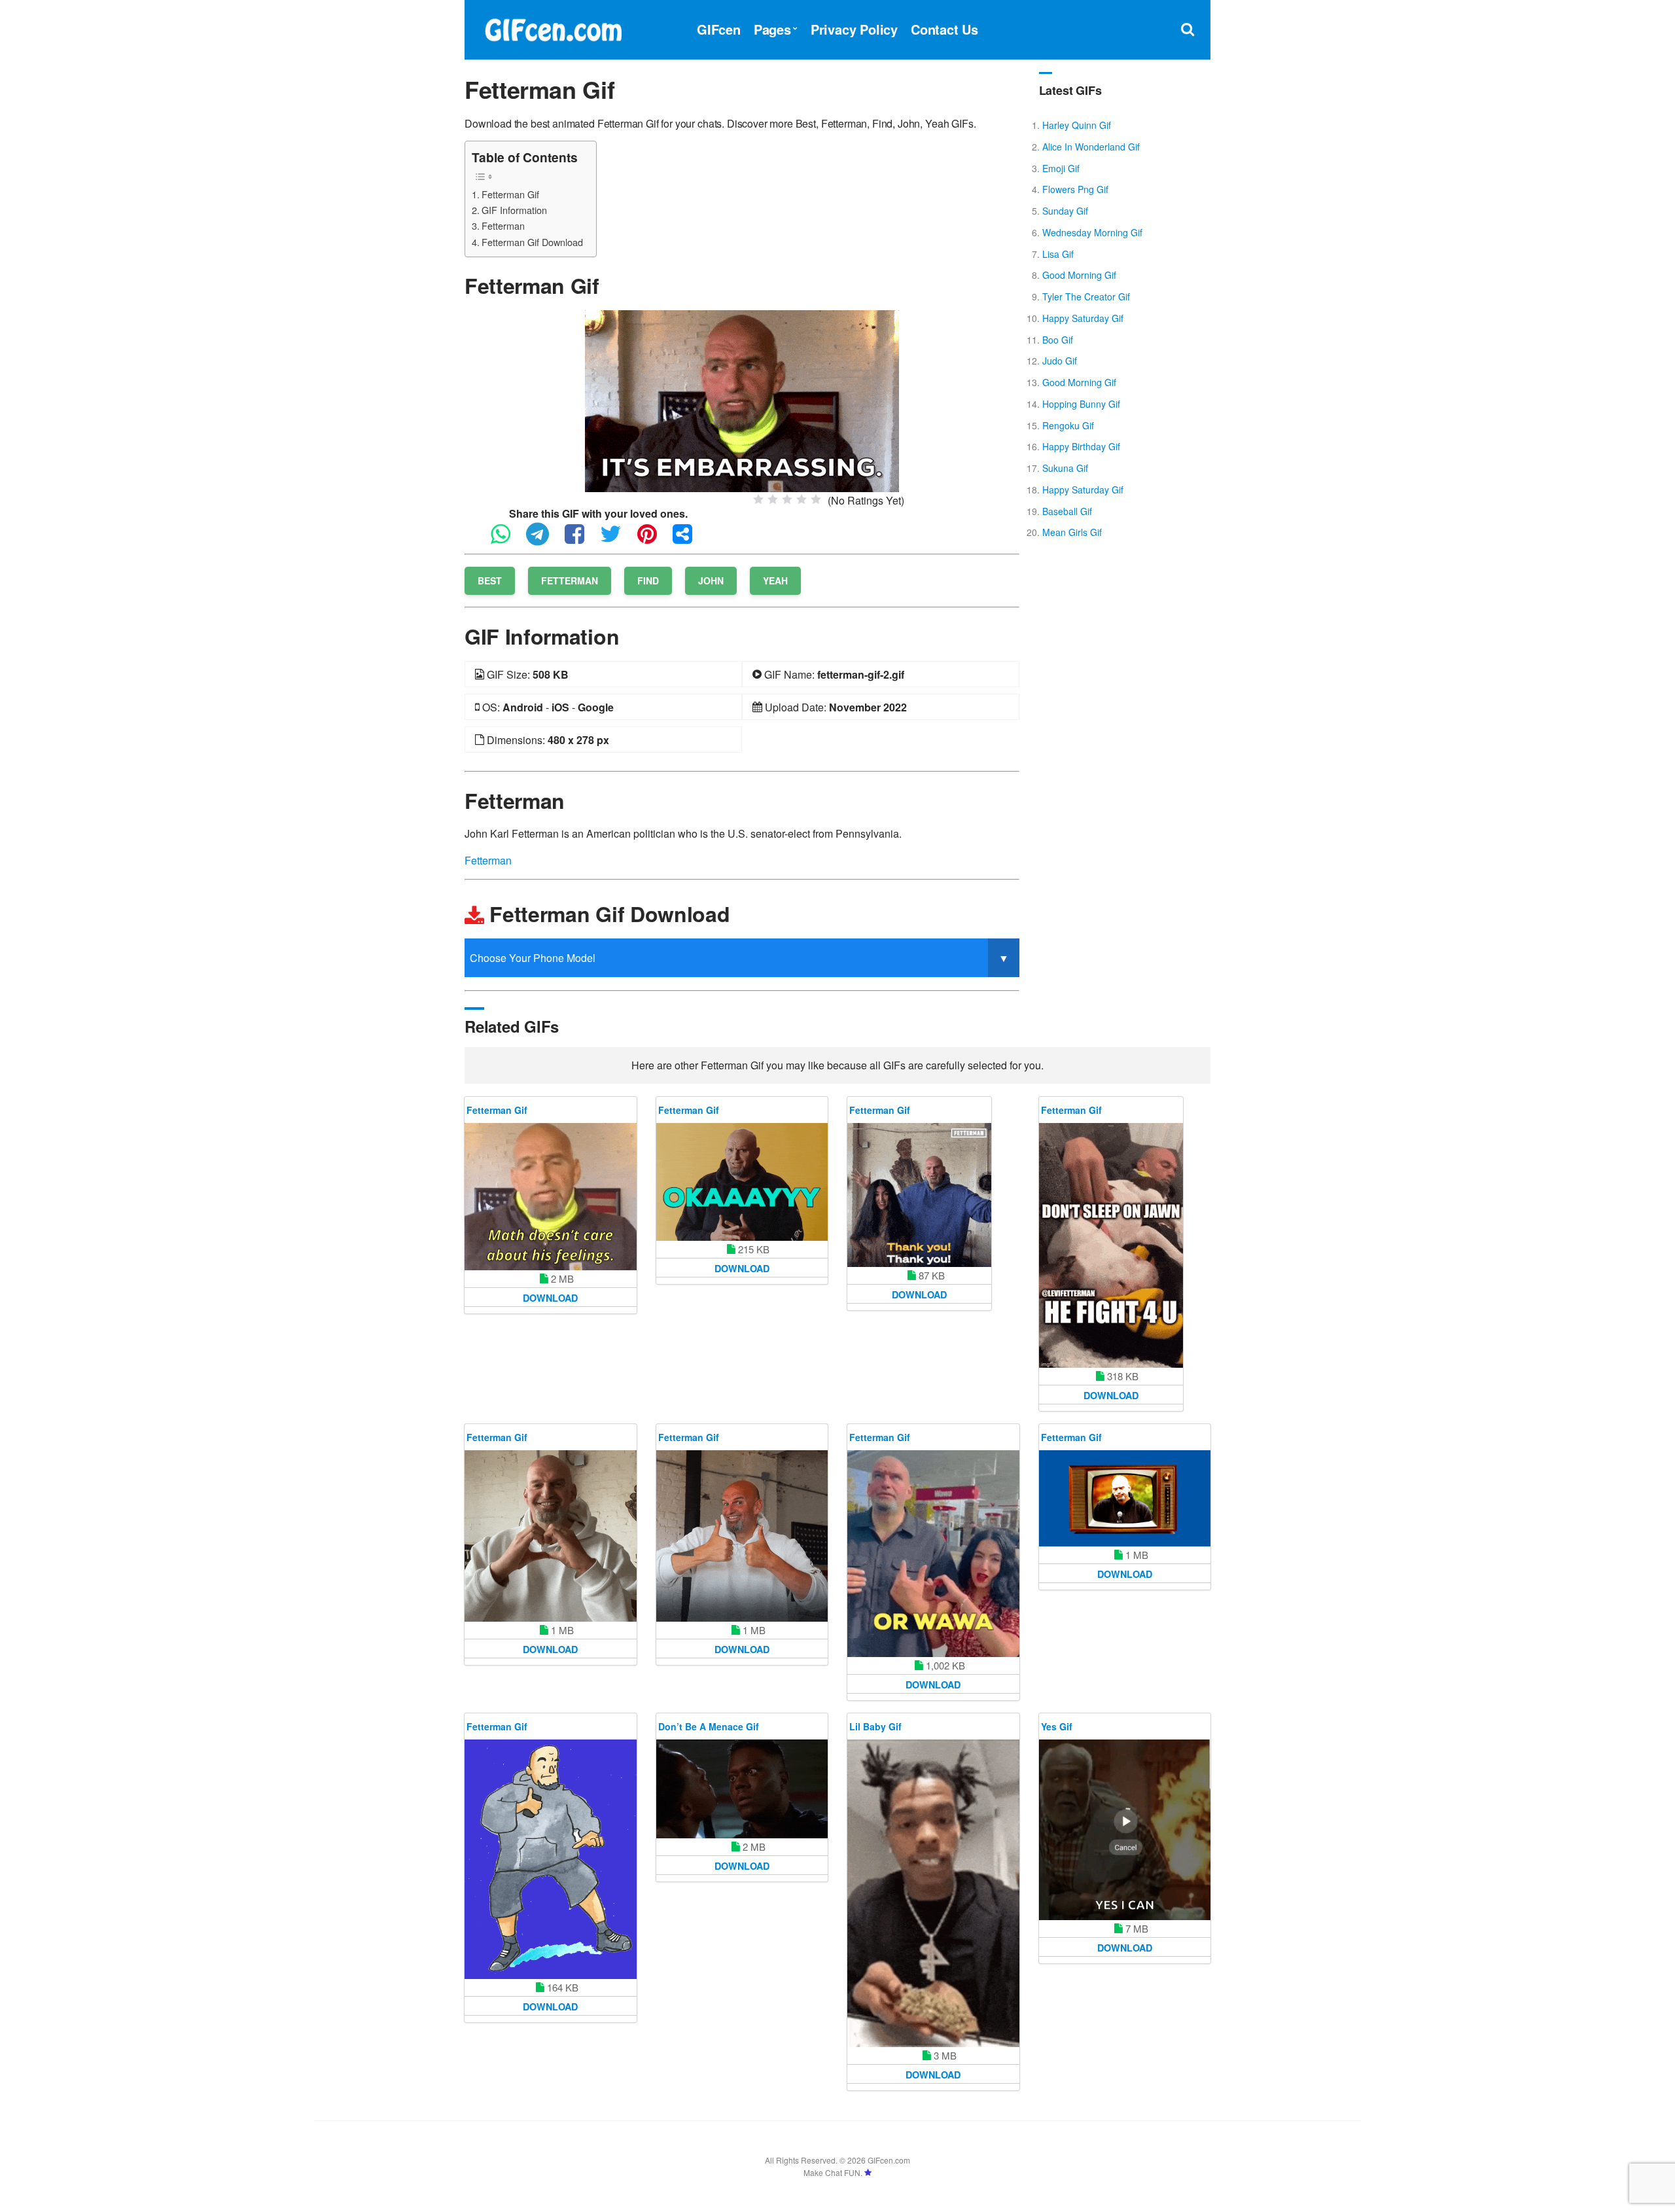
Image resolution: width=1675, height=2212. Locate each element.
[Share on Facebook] (581, 540)
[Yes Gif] (1125, 1830)
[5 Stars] (816, 499)
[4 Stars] (802, 499)
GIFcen (719, 29)
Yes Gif (1057, 1726)
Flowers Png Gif (1075, 189)
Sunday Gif (1065, 211)
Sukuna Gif (1065, 468)
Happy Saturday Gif (1083, 318)
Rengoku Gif (1068, 425)
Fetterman (503, 225)
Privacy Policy (854, 29)
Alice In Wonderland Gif (1091, 147)
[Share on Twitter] (617, 540)
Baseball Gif (1067, 511)
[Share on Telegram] (544, 540)
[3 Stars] (787, 499)
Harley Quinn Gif (1077, 125)
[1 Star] (758, 499)
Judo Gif (1060, 361)
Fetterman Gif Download (532, 242)
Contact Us (944, 29)
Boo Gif (1058, 340)
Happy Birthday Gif (1081, 446)
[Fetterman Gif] (742, 400)
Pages (772, 29)
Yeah (775, 580)
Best (490, 580)
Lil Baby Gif (875, 1726)
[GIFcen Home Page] (553, 28)
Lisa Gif (1058, 254)
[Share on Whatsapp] (507, 540)
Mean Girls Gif (1072, 532)
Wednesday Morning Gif (1092, 232)
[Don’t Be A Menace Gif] (742, 1789)
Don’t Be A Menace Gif (709, 1726)
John (711, 580)
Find (648, 580)
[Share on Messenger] (689, 540)
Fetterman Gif (510, 194)
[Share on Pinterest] (654, 540)
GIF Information (514, 210)
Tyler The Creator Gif (1086, 296)
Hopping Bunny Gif (1081, 404)
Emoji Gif (1061, 168)
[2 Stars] (773, 499)
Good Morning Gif (1079, 275)
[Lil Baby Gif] (933, 1893)
